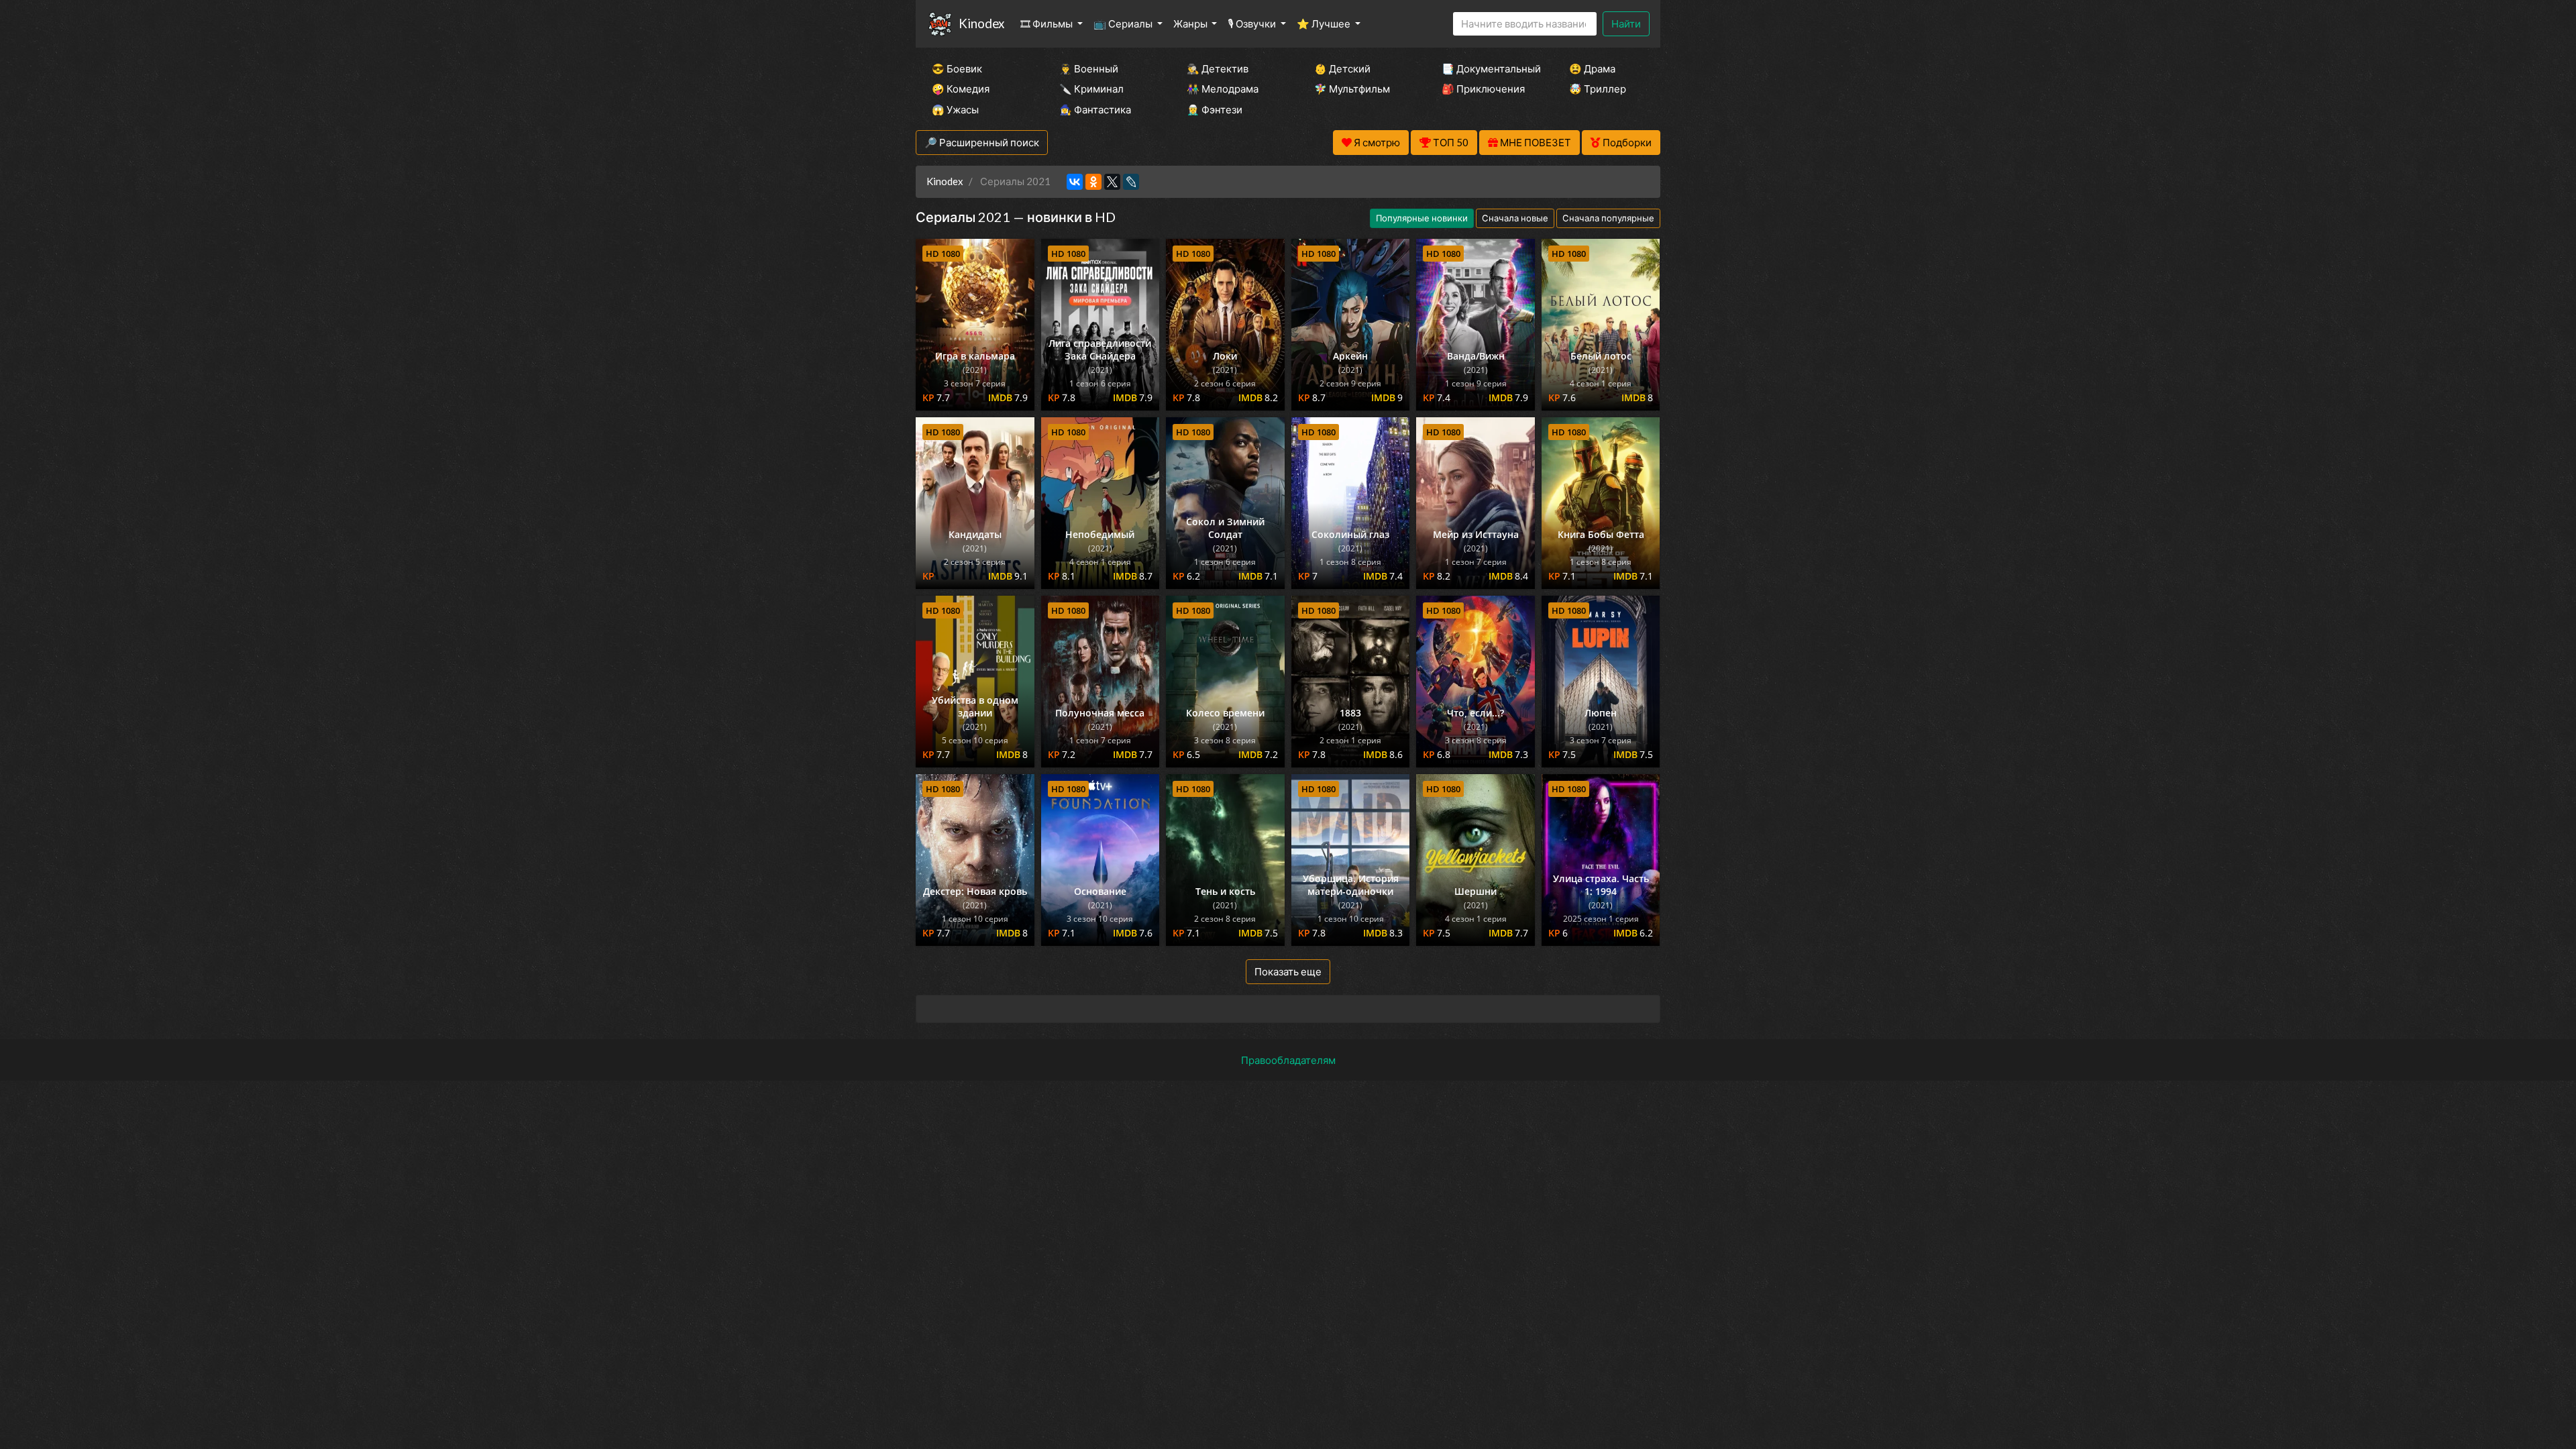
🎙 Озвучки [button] (1253, 23)
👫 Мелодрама (1223, 89)
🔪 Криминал (1091, 89)
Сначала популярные (1608, 218)
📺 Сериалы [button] (1124, 23)
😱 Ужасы (955, 109)
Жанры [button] (1191, 23)
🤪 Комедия (961, 89)
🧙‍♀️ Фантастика (1095, 109)
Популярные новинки (1422, 218)
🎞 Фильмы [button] (1048, 23)
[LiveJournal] (1131, 182)
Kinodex (981, 23)
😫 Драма (1592, 68)
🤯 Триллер (1598, 89)
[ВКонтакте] (1075, 182)
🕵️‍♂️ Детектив (1218, 68)
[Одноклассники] (1093, 182)
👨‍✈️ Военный (1089, 68)
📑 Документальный (1487, 68)
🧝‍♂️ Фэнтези (1215, 109)
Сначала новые (1515, 218)
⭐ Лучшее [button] (1325, 23)
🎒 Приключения (1483, 89)
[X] (1112, 182)
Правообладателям (1288, 1060)
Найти (1626, 23)
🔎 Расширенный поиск (982, 142)
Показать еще (1288, 971)
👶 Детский (1342, 68)
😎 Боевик (957, 68)
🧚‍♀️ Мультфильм (1352, 89)
